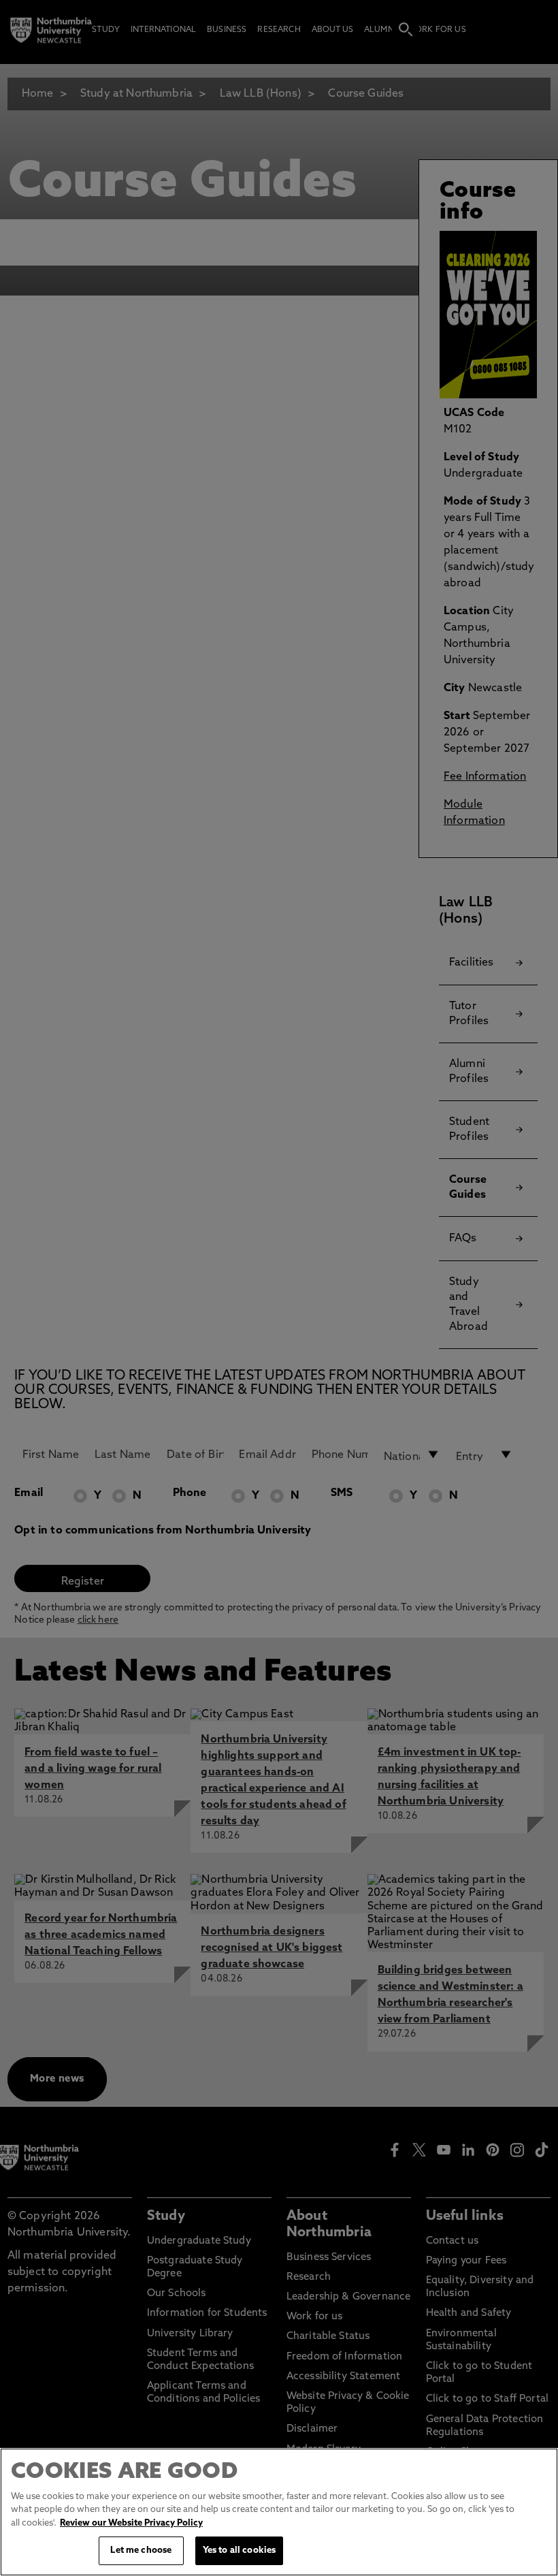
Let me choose (141, 2550)
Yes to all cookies (239, 2550)
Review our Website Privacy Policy (131, 2523)
